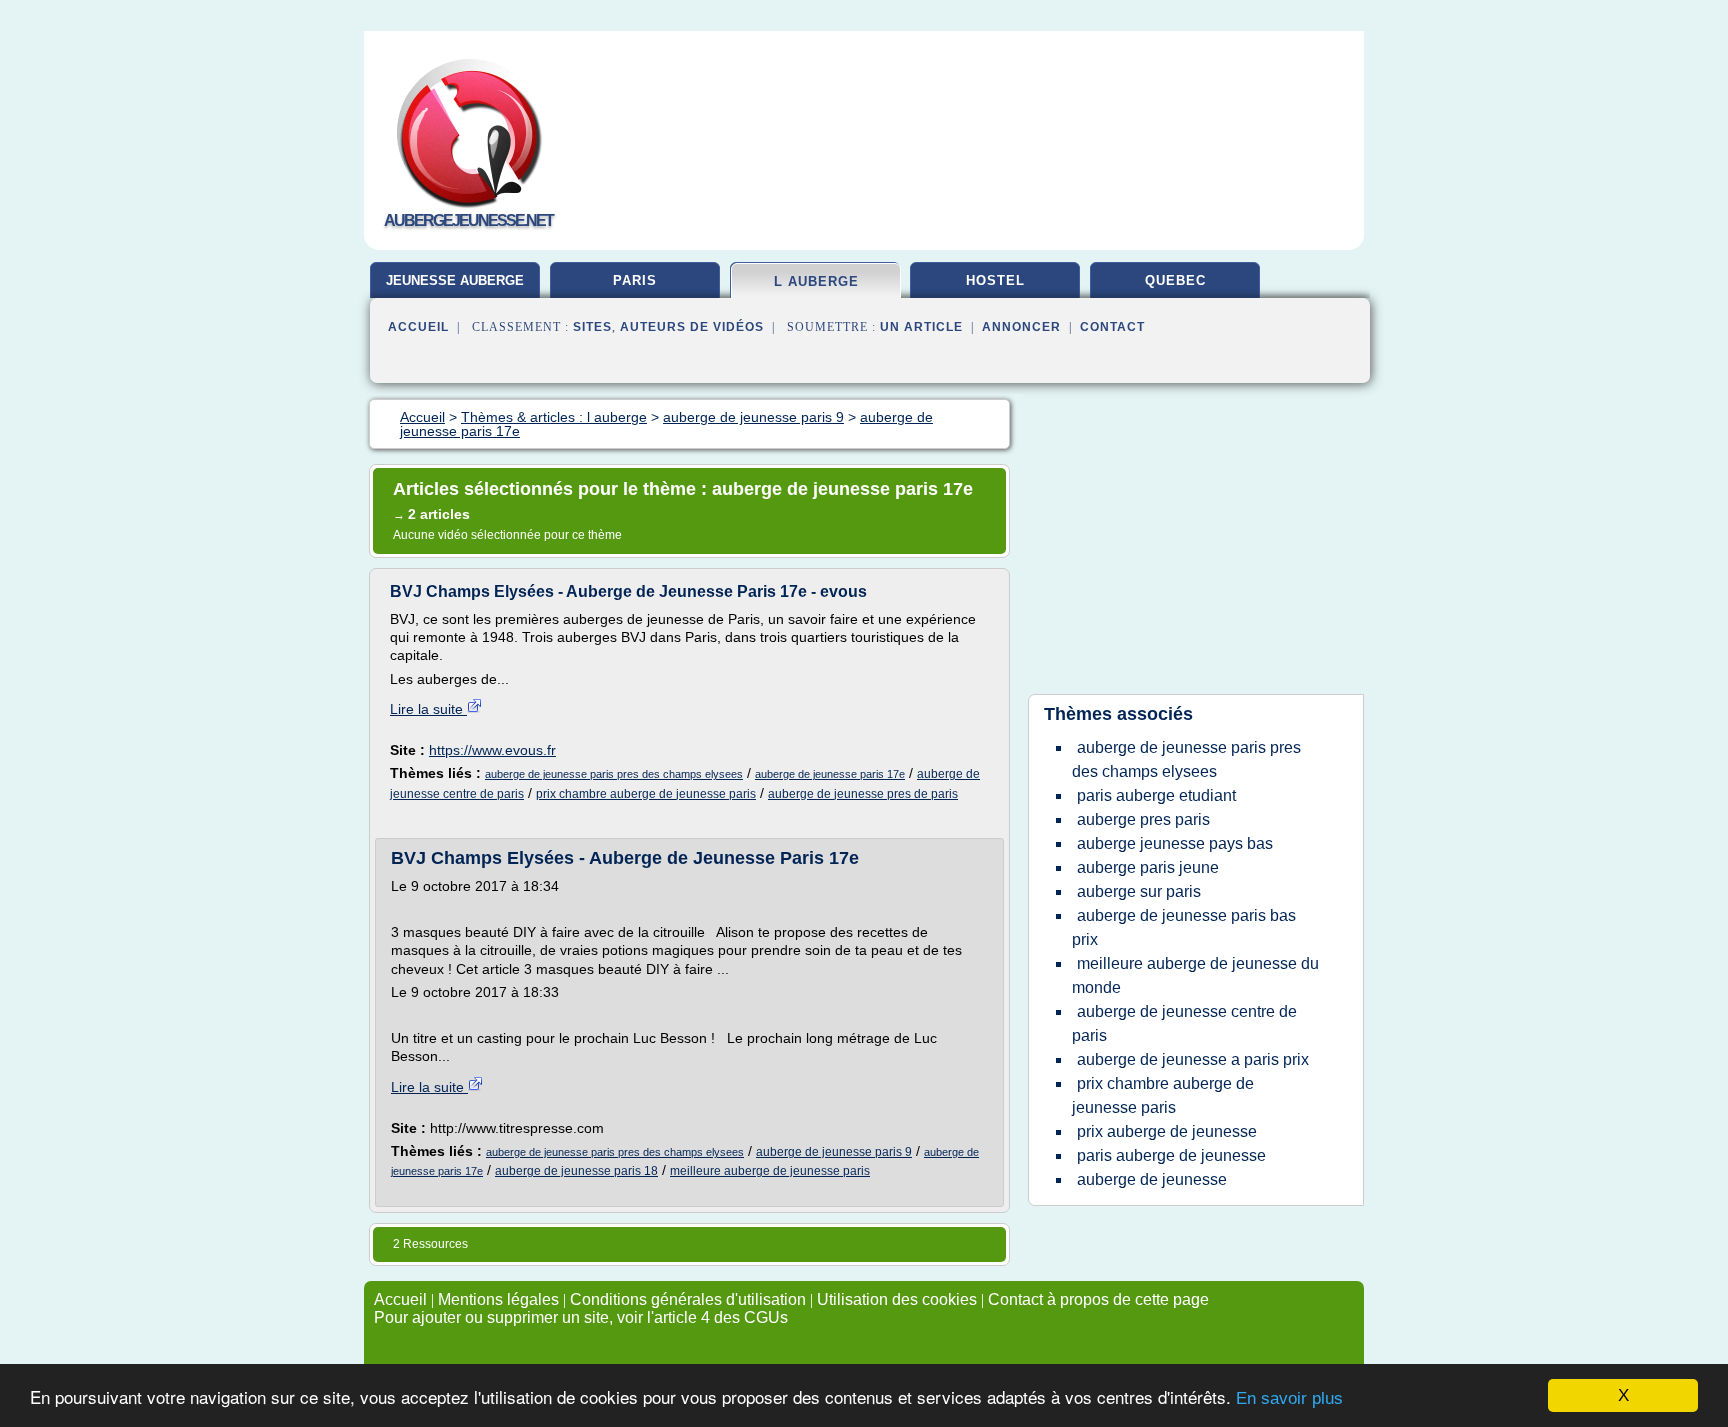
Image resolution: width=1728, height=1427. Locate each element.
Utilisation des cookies (897, 1299)
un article (921, 327)
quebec (1175, 280)
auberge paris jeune (1148, 867)
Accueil (418, 327)
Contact (1112, 327)
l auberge (816, 281)
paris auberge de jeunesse (1171, 1155)
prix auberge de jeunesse (1167, 1131)
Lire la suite (428, 709)
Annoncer (1021, 327)
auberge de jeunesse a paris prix (1193, 1059)
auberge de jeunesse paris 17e (830, 774)
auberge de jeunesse (1152, 1179)
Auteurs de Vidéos (692, 327)
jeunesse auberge (455, 280)
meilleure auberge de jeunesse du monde (1195, 975)
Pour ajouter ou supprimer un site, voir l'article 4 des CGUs (581, 1317)
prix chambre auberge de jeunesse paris (646, 794)
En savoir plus (1289, 1398)
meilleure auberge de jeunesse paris (770, 1171)
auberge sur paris (1139, 891)
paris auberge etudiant (1156, 795)
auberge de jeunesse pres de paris (863, 794)
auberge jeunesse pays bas (1175, 843)
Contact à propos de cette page (1098, 1299)
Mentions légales (498, 1299)
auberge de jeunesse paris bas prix (1184, 927)
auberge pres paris (1143, 819)
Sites (592, 327)
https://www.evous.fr (492, 750)
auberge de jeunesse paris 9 (834, 1152)
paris (635, 280)
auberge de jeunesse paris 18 (576, 1171)
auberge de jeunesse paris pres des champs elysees (614, 774)
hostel (995, 280)
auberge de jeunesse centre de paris (1184, 1023)
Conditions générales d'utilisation (688, 1299)
